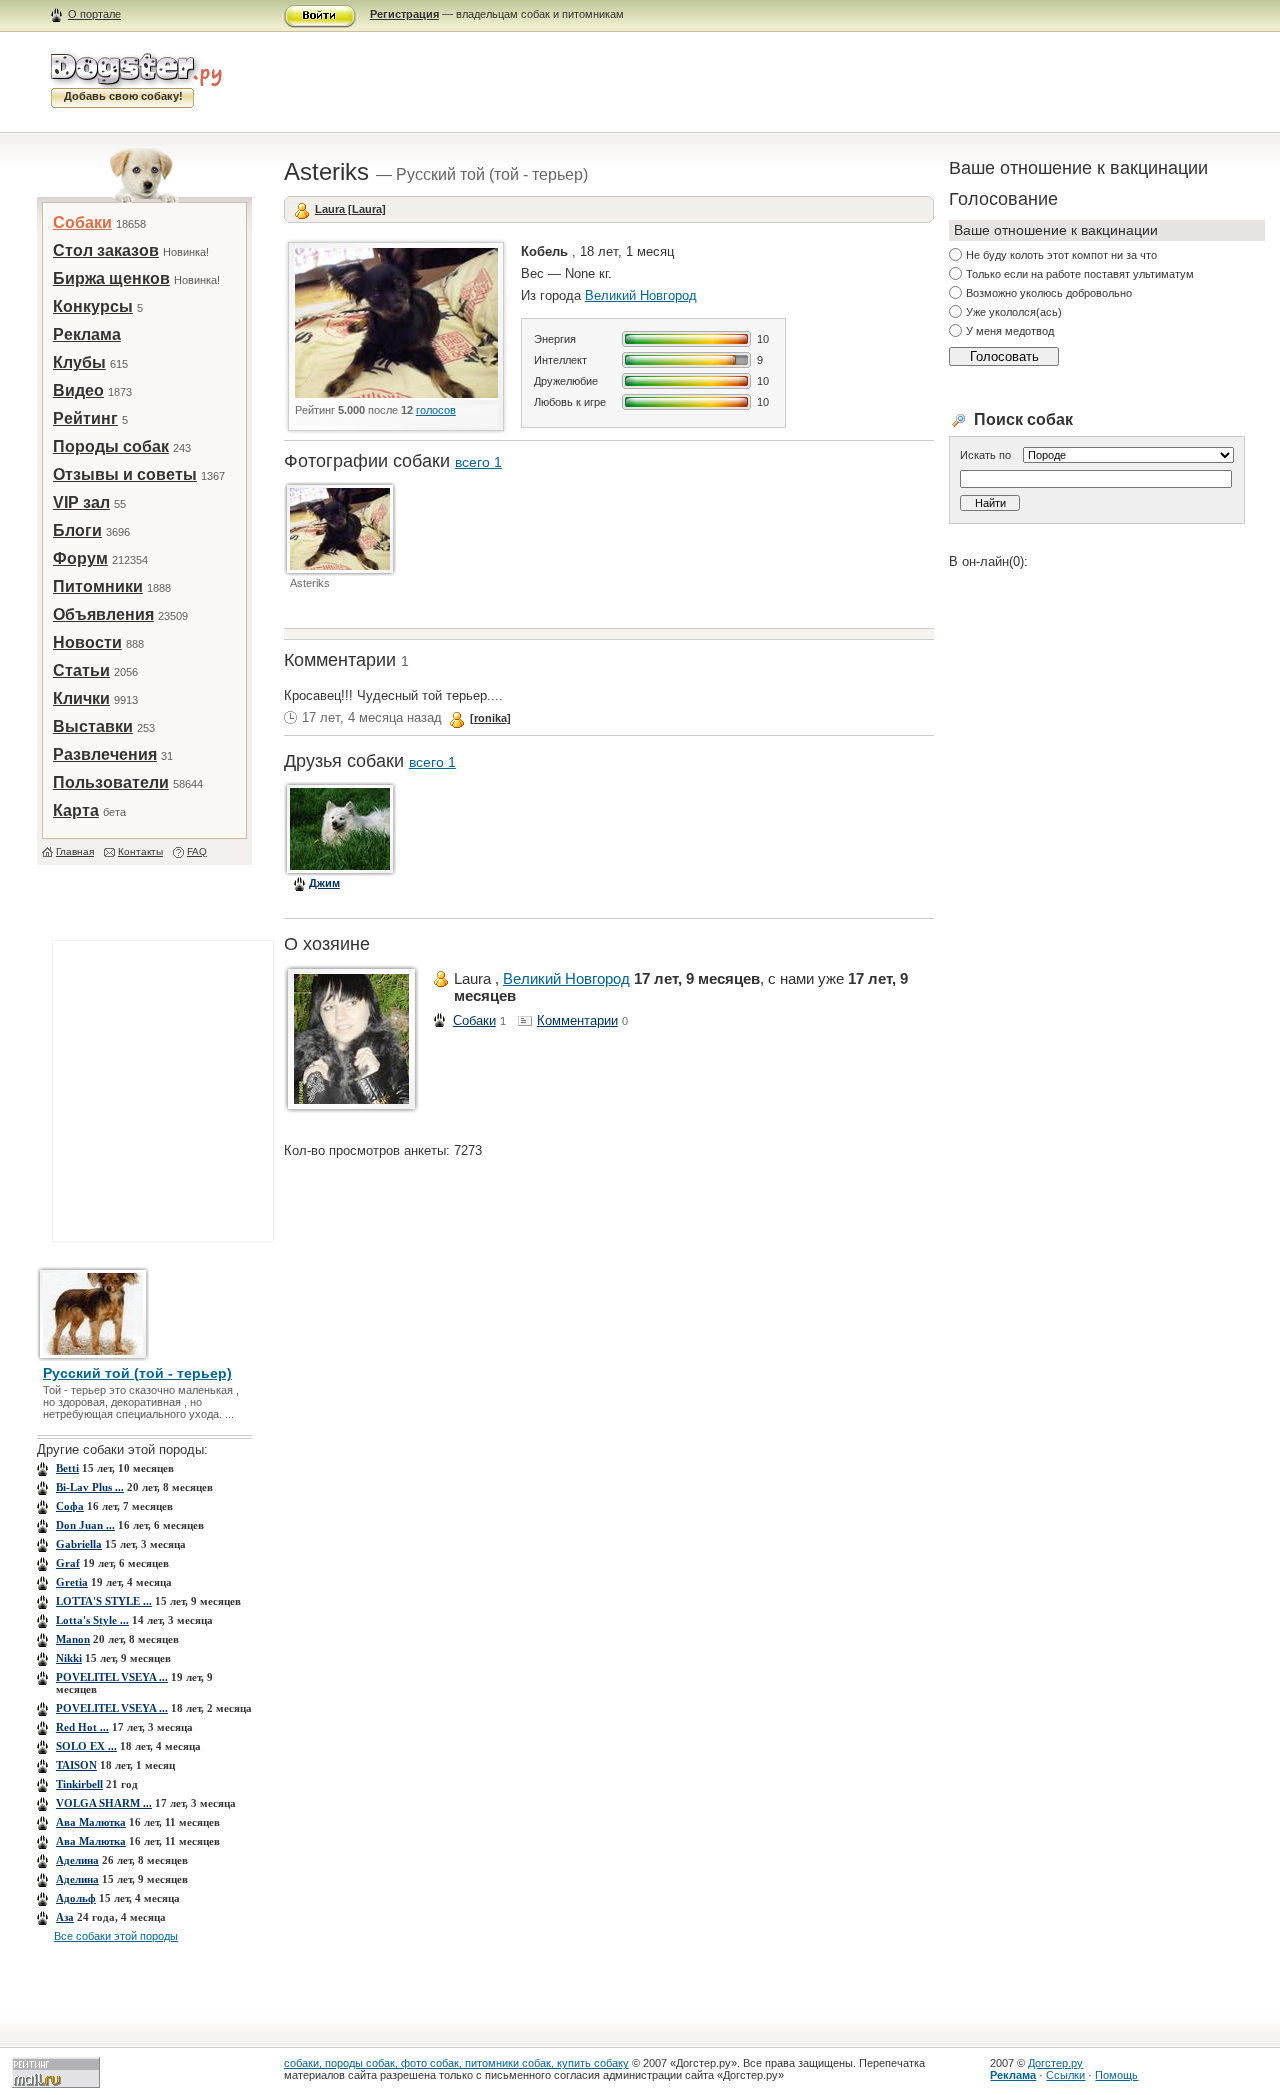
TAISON (76, 1765)
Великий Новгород (641, 295)
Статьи (81, 670)
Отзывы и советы (125, 474)
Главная (75, 851)
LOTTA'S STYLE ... (104, 1601)
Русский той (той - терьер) (137, 1373)
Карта (76, 810)
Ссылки (1065, 2075)
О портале (94, 14)
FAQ (197, 851)
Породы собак (111, 446)
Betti (67, 1468)
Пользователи (111, 782)
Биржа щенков (111, 278)
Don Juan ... (85, 1525)
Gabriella (79, 1544)
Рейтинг (85, 418)
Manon (73, 1639)
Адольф (76, 1898)
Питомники (98, 586)
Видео (78, 390)
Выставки (93, 726)
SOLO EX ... (86, 1746)
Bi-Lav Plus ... (90, 1487)
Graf (68, 1563)
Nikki (69, 1658)
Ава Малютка (91, 1822)
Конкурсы (93, 306)
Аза (65, 1917)
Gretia (72, 1582)
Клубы (79, 362)
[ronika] (490, 718)
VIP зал (81, 502)
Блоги (77, 530)
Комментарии (577, 1020)
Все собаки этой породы (116, 1936)
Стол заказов (106, 250)
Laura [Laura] (350, 209)
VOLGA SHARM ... (104, 1803)
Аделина (77, 1860)
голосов (436, 410)
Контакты (140, 851)
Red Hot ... (82, 1727)
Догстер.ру (1055, 2063)
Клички (81, 698)
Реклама (87, 334)
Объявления (103, 614)
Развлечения (105, 754)
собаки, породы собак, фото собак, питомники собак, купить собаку (456, 2063)
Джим (324, 883)
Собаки (82, 222)
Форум (80, 558)
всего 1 (478, 462)
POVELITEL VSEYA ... (112, 1677)
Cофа (70, 1506)
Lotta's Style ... (92, 1620)
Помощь (1116, 2075)
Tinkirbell (79, 1784)
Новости (87, 642)
